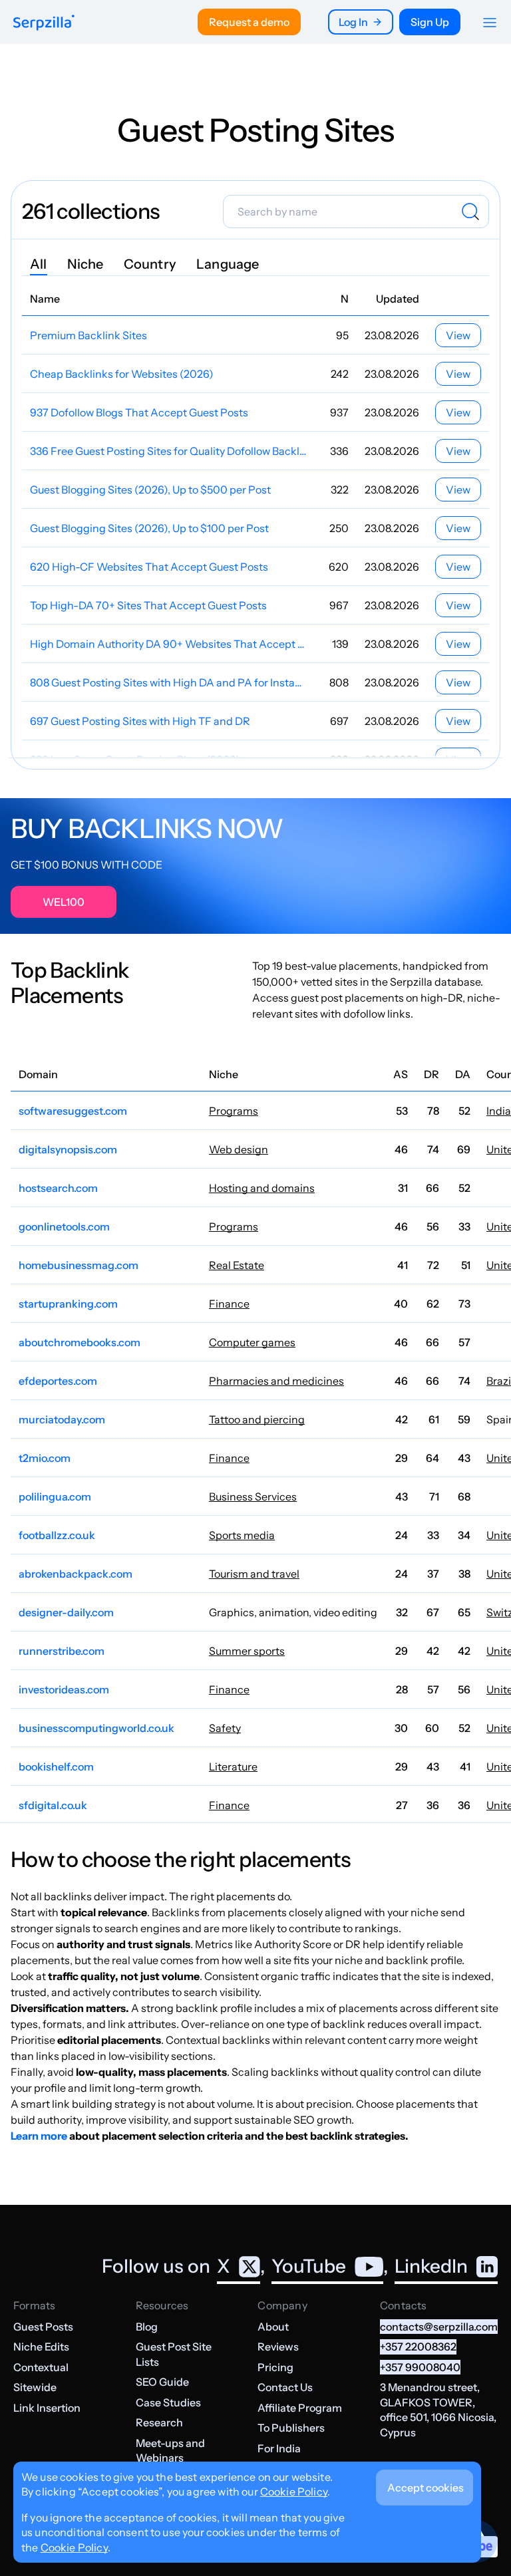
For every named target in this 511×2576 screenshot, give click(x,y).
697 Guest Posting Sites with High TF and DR (140, 721)
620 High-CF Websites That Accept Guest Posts (149, 567)
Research (159, 2422)
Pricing (275, 2367)
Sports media (242, 1535)
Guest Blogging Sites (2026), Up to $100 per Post (149, 528)
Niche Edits (41, 2347)
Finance (229, 1304)
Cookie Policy (294, 2492)
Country (150, 264)
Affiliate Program (300, 2408)
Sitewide (35, 2387)
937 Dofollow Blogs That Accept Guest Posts (139, 412)
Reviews (278, 2347)
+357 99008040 (420, 2367)
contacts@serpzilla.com (439, 2327)
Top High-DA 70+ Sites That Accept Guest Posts (148, 605)
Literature (233, 1767)
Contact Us (285, 2387)
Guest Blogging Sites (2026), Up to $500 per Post (150, 490)
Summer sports (247, 1651)
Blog (147, 2327)
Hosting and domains (262, 1188)
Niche (85, 264)
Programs (234, 1111)
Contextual (41, 2367)
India (499, 1111)
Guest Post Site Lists (174, 2354)
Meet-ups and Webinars (170, 2450)
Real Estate (237, 1265)
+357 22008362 (418, 2347)
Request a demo (249, 22)
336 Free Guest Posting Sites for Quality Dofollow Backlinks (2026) (168, 451)
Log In (353, 22)
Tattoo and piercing (257, 1419)
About (273, 2327)
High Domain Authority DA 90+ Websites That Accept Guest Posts (168, 644)
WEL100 (64, 902)
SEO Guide (162, 2382)
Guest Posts (43, 2327)
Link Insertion (47, 2408)
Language (228, 264)
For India (279, 2448)
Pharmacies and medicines (276, 1381)
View (458, 335)
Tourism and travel (254, 1574)
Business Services (253, 1497)
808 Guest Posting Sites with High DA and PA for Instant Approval (168, 682)
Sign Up (430, 22)
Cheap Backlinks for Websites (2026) (122, 374)
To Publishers (291, 2428)
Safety (225, 1728)
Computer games (252, 1342)
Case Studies (168, 2402)
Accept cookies (426, 2488)
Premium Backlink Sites (88, 335)
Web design (239, 1149)
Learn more (39, 2136)
